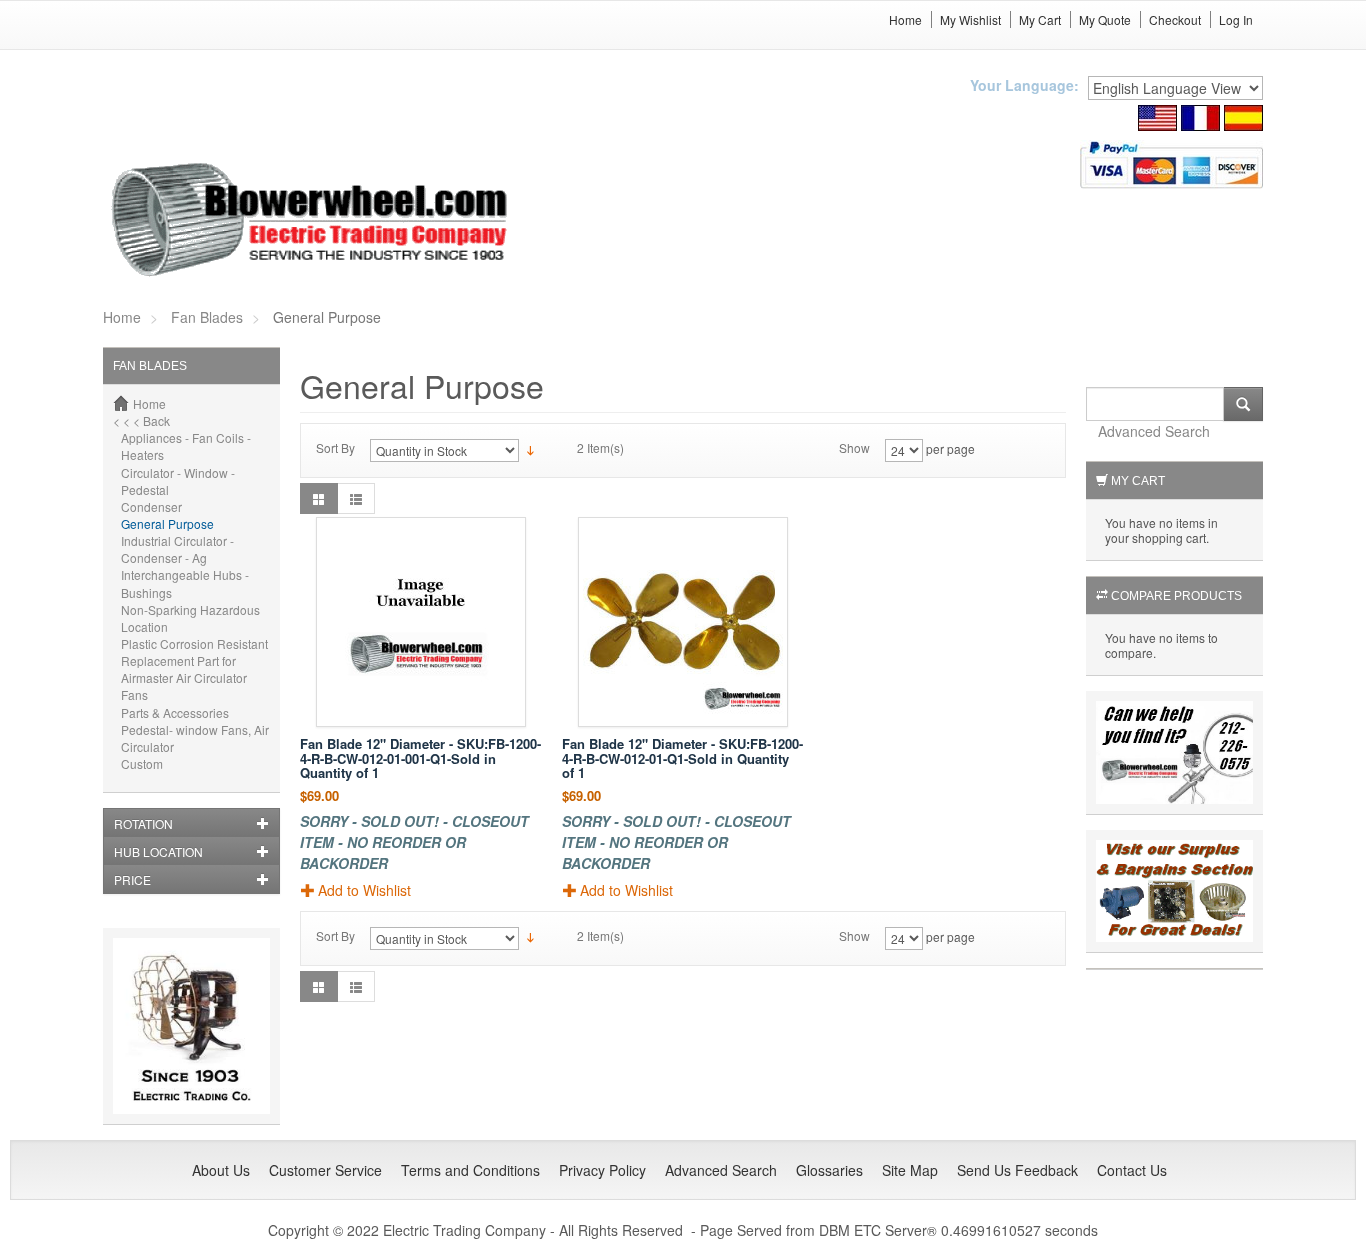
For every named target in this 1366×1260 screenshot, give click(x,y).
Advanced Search (1154, 431)
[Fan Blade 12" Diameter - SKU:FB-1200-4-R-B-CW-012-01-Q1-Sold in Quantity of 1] (683, 622)
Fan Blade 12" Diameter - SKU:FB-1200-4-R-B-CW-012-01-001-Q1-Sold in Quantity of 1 (420, 758)
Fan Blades (207, 317)
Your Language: (1024, 85)
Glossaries (829, 1170)
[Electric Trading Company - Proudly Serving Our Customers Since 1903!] (191, 1023)
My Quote (1105, 19)
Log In (1236, 19)
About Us (221, 1170)
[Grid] (319, 498)
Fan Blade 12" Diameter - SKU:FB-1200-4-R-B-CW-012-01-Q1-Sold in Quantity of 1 (682, 758)
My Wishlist (970, 19)
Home (905, 19)
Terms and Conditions (470, 1170)
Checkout (1175, 19)
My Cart (1040, 19)
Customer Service (325, 1170)
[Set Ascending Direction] (530, 448)
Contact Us (1132, 1170)
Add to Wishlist (364, 890)
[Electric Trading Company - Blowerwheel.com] (312, 221)
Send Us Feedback (1017, 1170)
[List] (356, 498)
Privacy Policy (602, 1170)
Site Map (910, 1170)
